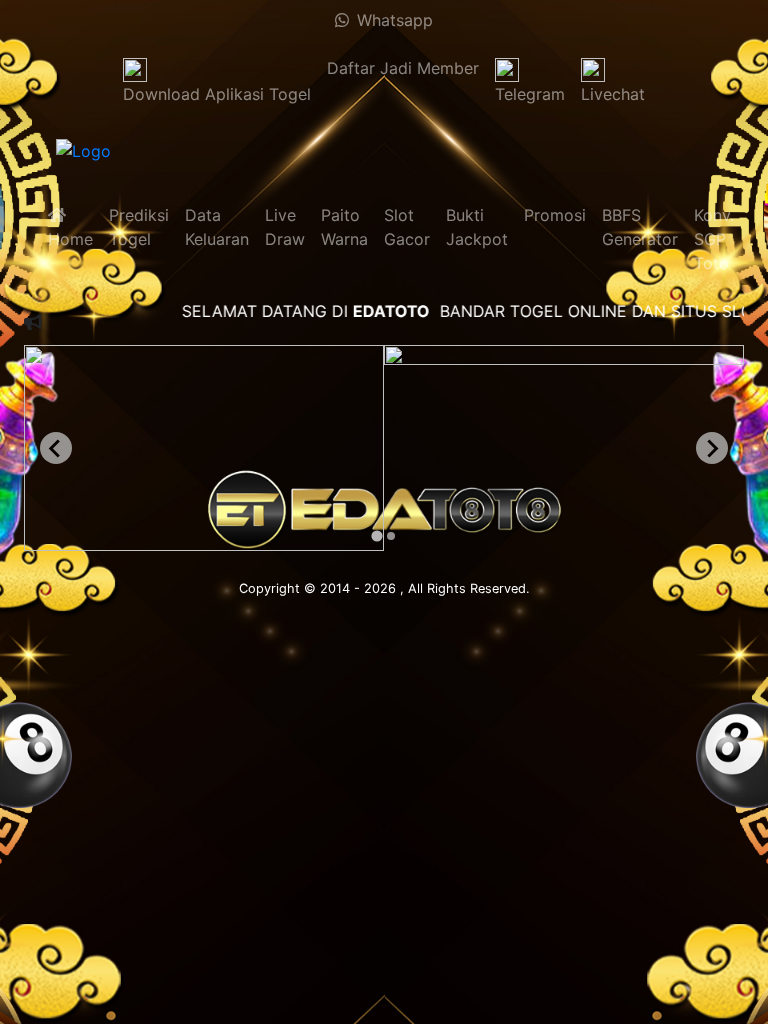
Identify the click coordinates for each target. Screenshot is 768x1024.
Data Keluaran (217, 227)
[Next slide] (712, 448)
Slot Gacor (407, 227)
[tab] (376, 535)
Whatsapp (391, 20)
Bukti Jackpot (477, 227)
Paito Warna (344, 227)
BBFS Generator (640, 227)
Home (70, 227)
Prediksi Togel (139, 227)
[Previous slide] (56, 448)
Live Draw (285, 227)
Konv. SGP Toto (714, 239)
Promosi (555, 215)
